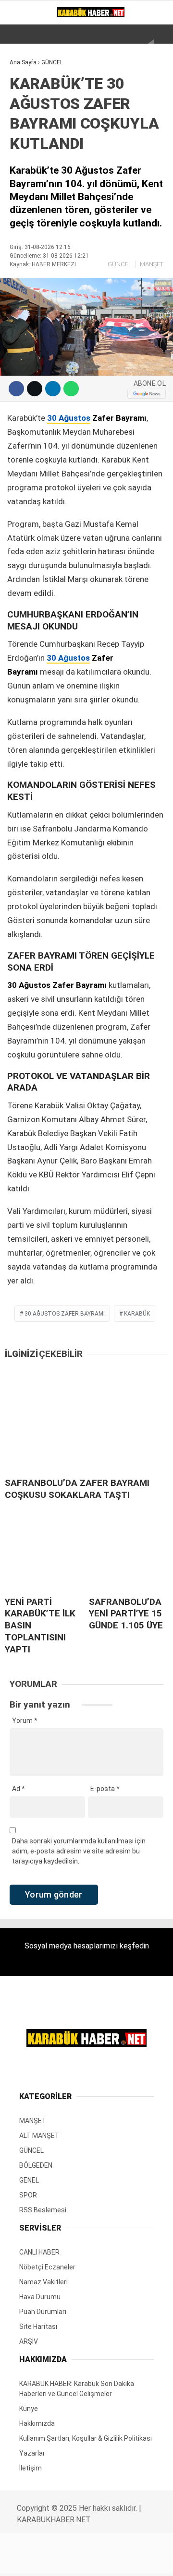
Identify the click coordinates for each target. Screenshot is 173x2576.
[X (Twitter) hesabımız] (47, 2560)
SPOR (23, 185)
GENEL (25, 166)
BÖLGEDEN (31, 147)
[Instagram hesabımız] (69, 2560)
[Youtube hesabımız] (92, 2560)
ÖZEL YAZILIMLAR (42, 224)
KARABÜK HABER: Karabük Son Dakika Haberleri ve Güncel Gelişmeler (75, 84)
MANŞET (28, 108)
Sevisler (30, 244)
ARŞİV (24, 205)
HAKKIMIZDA (34, 283)
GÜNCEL (27, 127)
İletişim (29, 302)
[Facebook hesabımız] (24, 2560)
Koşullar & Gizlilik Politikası (66, 263)
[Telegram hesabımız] (114, 2560)
